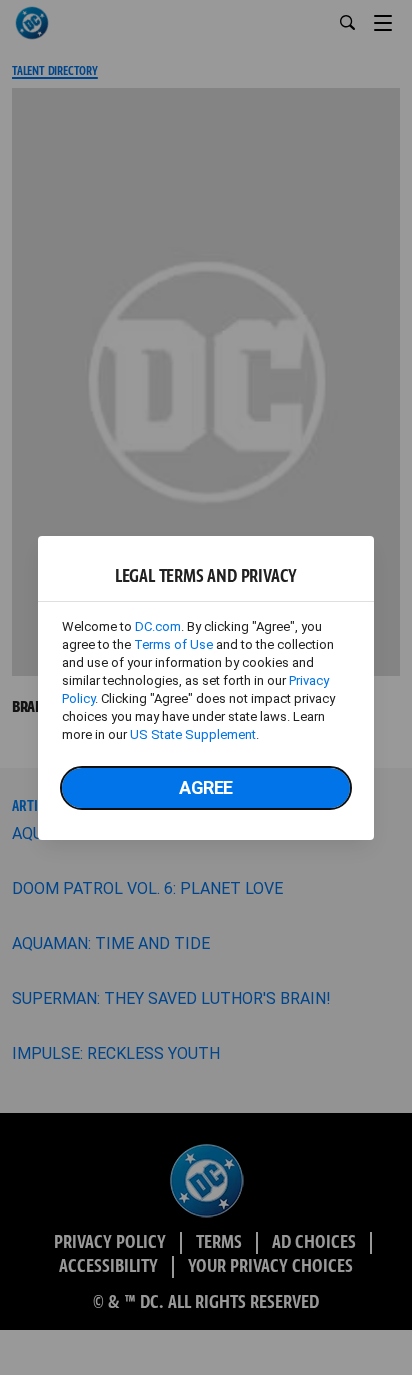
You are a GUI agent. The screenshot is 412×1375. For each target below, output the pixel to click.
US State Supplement (193, 734)
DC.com (158, 626)
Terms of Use (173, 644)
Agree (206, 787)
